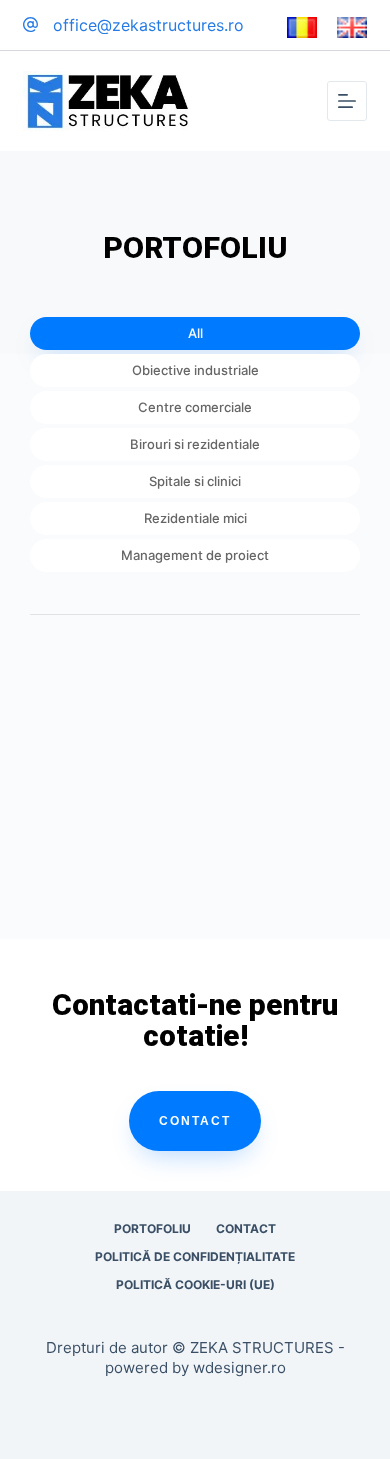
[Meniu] (347, 101)
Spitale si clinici (195, 481)
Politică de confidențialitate (195, 1256)
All (195, 333)
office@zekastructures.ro (148, 25)
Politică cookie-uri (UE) (195, 1284)
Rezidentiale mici (195, 518)
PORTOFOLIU (152, 1228)
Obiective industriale (195, 370)
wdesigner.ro (239, 1367)
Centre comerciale (195, 407)
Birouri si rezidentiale (195, 444)
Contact (195, 1121)
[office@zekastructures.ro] (30, 24)
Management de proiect (195, 555)
